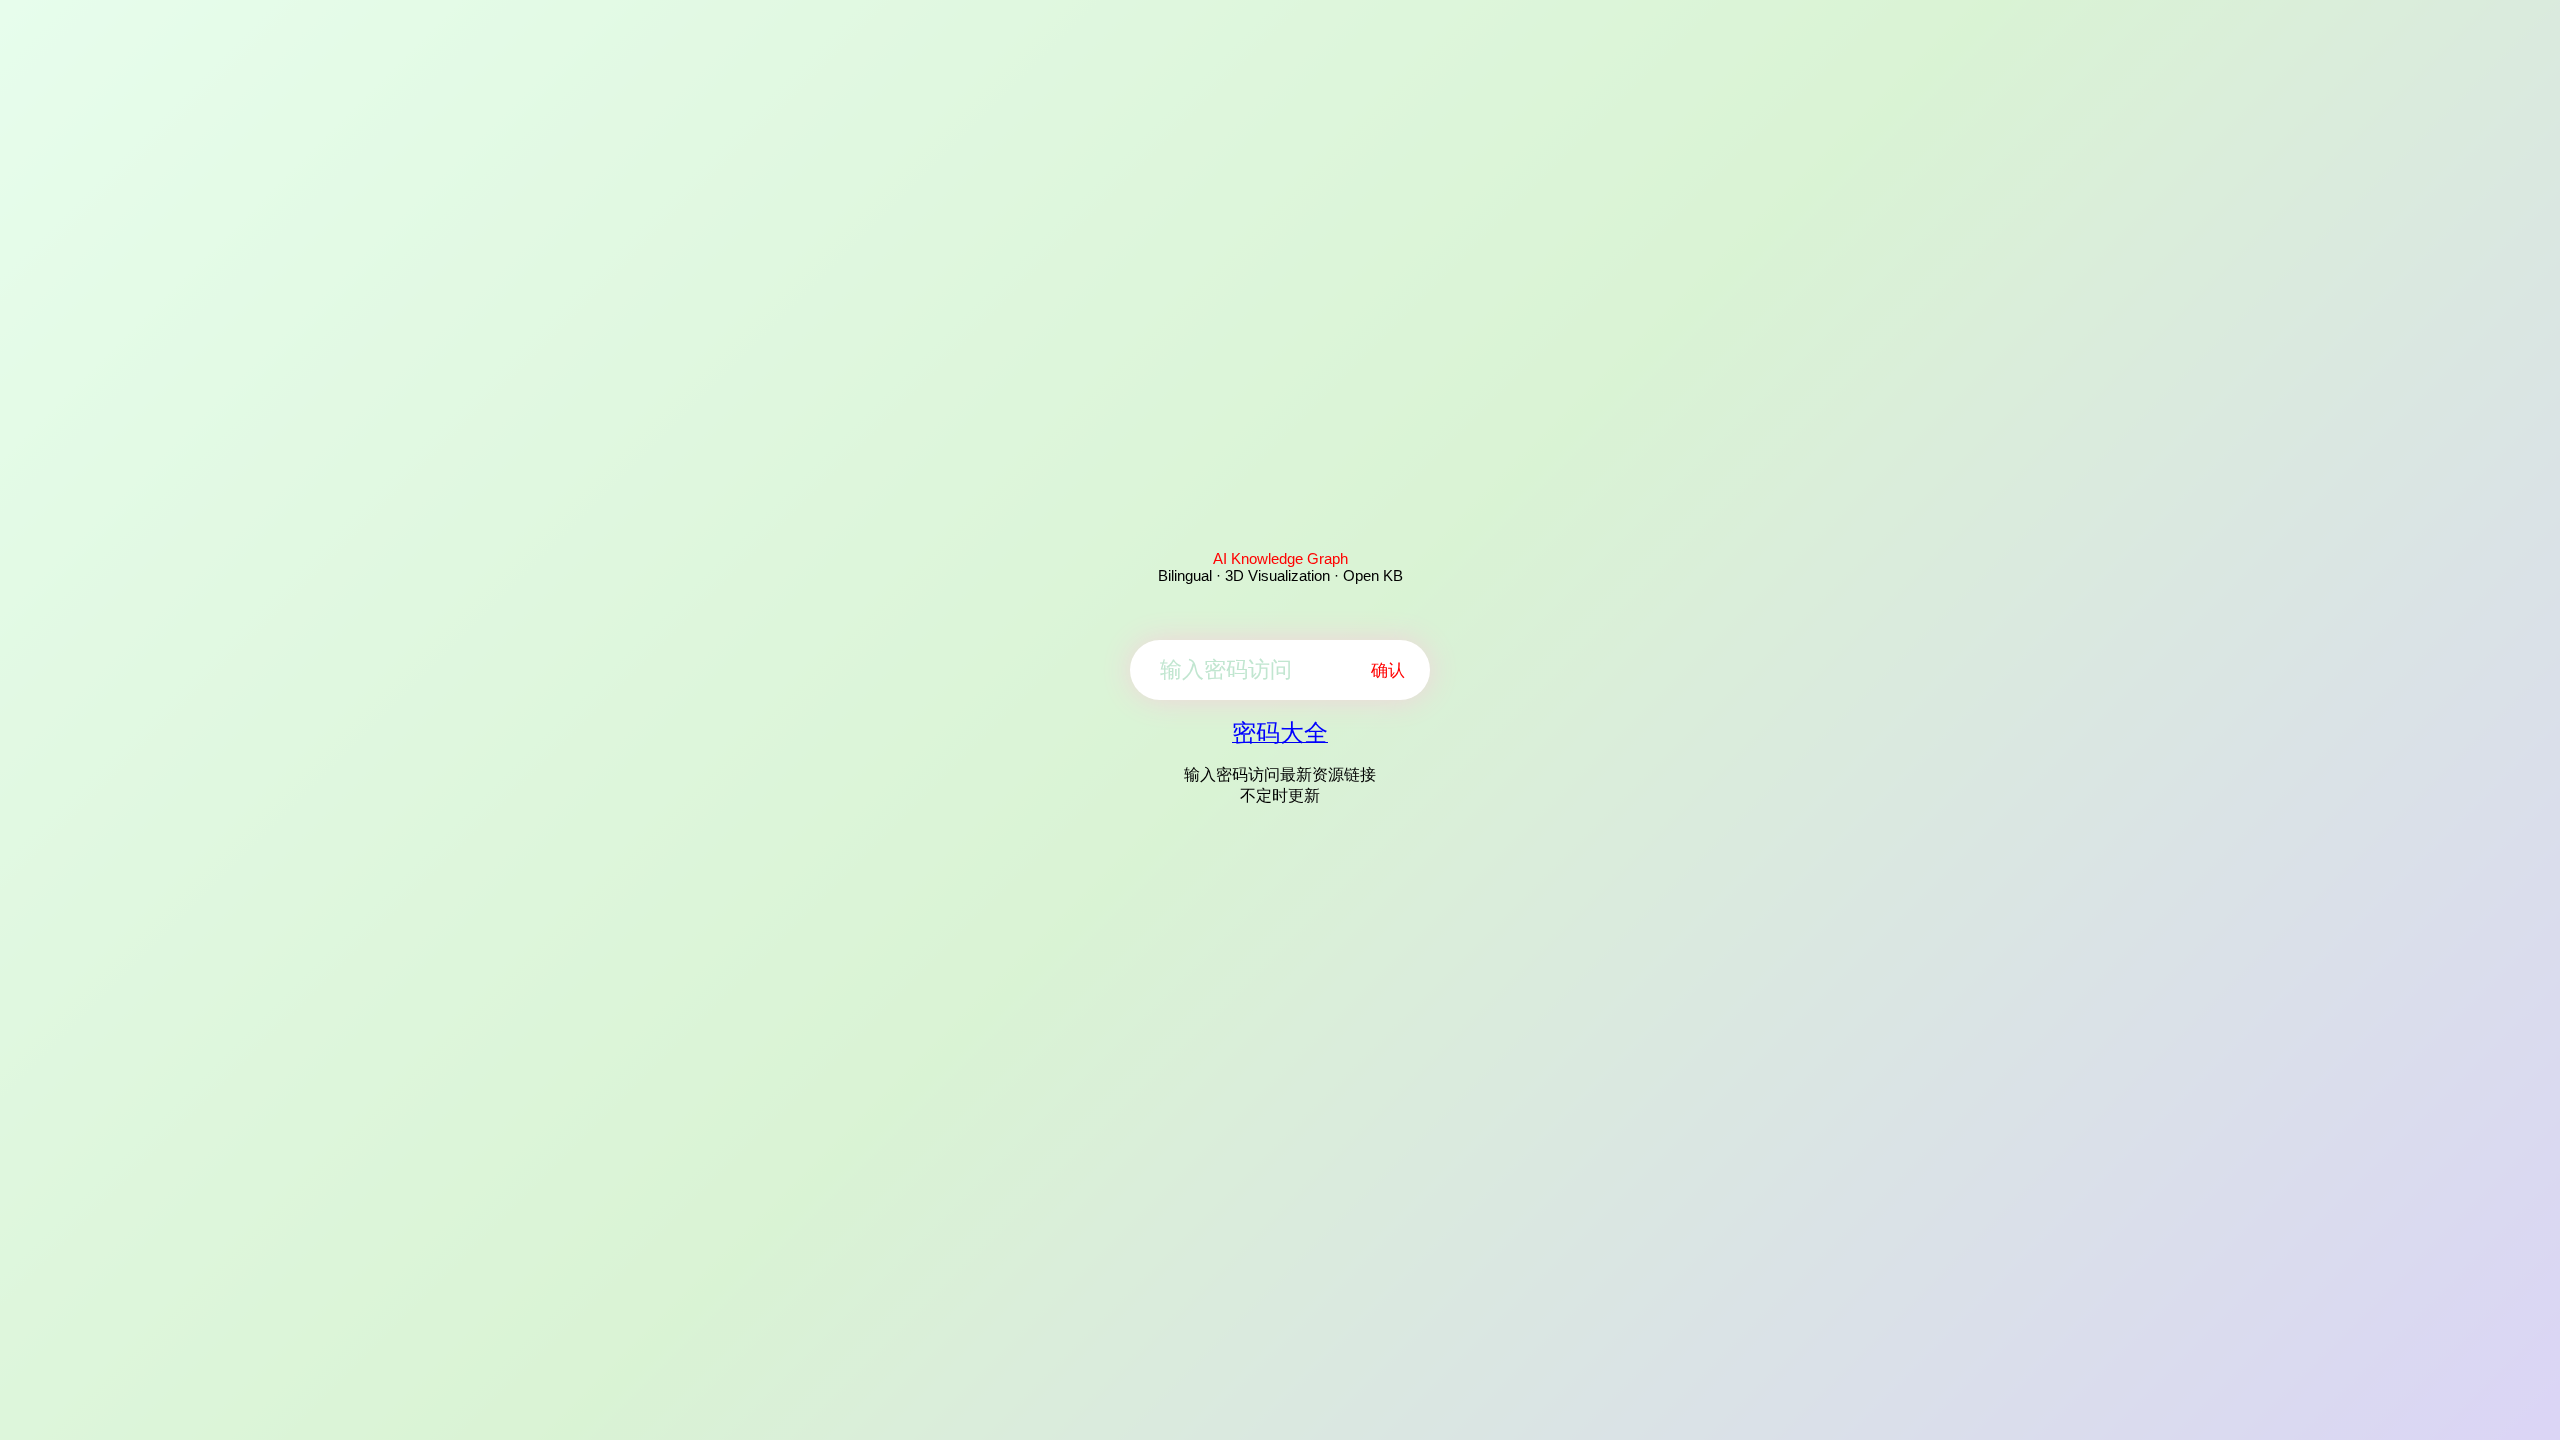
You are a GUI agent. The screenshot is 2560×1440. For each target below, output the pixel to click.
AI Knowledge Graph (1280, 558)
